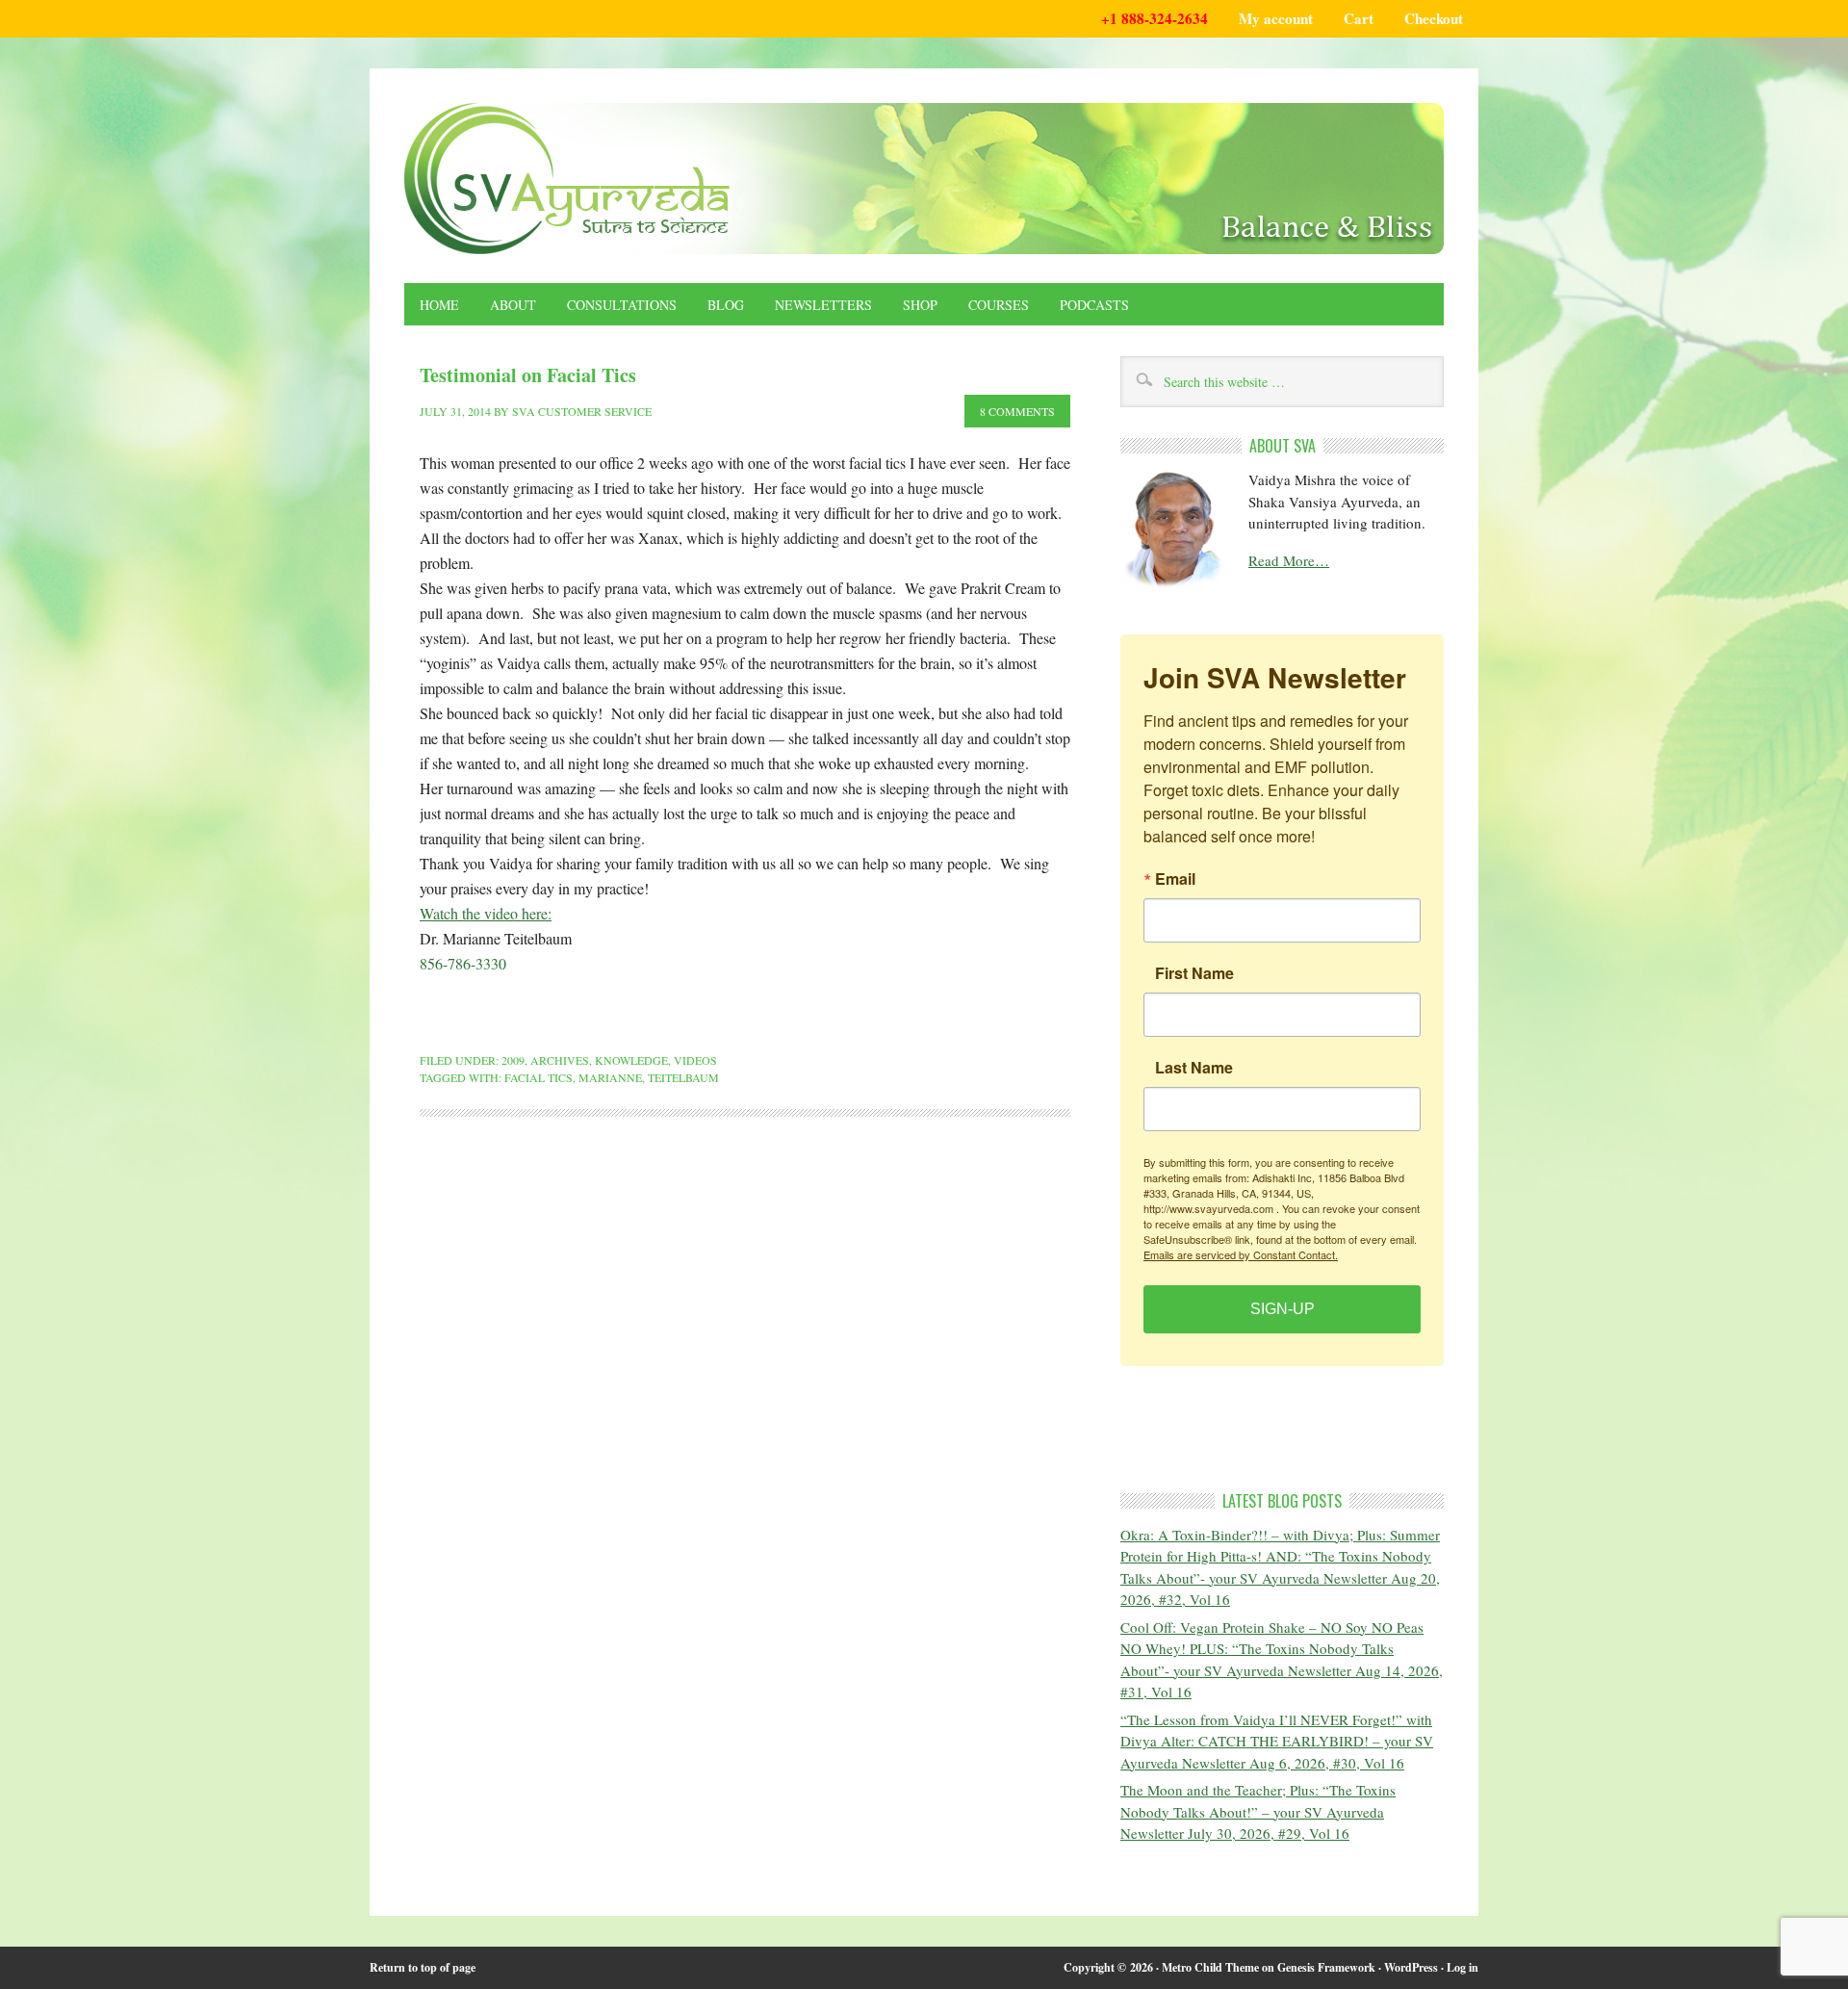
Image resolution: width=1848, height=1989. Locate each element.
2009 (513, 1060)
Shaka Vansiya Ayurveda (924, 179)
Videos (695, 1060)
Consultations (622, 305)
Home (439, 305)
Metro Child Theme (1210, 1967)
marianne (610, 1077)
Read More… (1289, 560)
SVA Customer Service (582, 411)
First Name (1194, 973)
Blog (726, 305)
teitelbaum (683, 1077)
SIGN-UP (1283, 1309)
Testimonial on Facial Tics (528, 375)
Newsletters (823, 305)
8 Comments (1017, 411)
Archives (560, 1060)
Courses (999, 305)
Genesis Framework (1326, 1967)
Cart (1359, 18)
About (513, 305)
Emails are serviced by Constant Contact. (1241, 1254)
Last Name (1194, 1068)
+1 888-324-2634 (1155, 18)
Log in (1463, 1967)
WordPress (1411, 1967)
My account (1276, 18)
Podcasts (1094, 305)
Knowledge (631, 1060)
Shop (920, 305)
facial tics (539, 1077)
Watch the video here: (486, 913)
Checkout (1434, 18)
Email (1175, 879)
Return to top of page (423, 1967)
